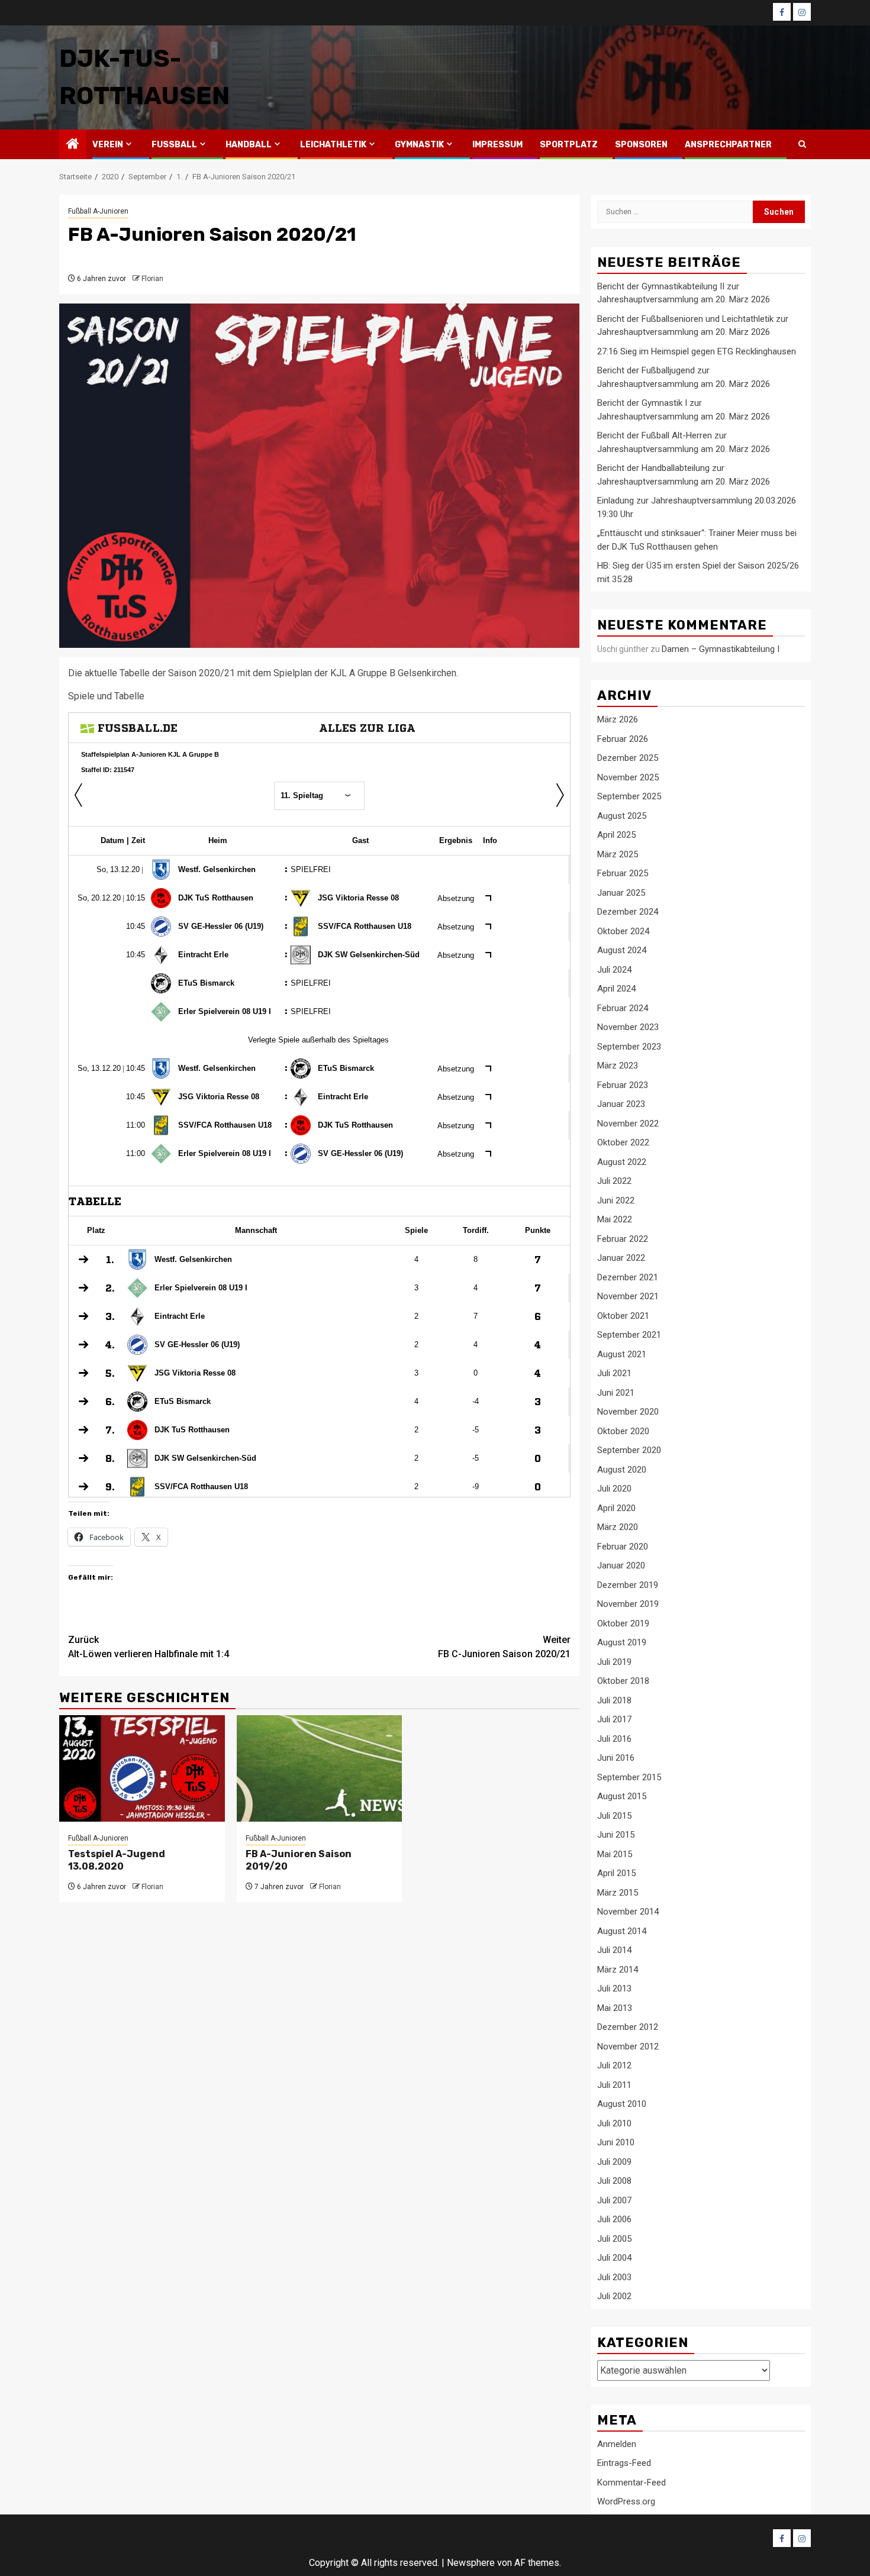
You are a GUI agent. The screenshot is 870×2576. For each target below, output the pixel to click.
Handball (249, 145)
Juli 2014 (614, 1950)
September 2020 (629, 1450)
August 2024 (622, 950)
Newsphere (471, 2563)
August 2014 (622, 1931)
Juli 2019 (614, 1662)
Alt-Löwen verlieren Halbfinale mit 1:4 (149, 1647)
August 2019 (622, 1642)
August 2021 (622, 1354)
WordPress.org (626, 2501)
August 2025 (622, 816)
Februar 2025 (623, 873)
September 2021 (629, 1335)
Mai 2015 (615, 1854)
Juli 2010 (614, 2123)
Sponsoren (641, 145)
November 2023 (628, 1027)
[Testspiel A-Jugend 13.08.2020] (142, 1768)
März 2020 (618, 1527)
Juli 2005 (614, 2239)
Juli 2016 (614, 1739)
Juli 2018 (614, 1700)
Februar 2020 (623, 1547)
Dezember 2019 (628, 1585)
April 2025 (616, 835)
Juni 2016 (616, 1758)
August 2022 (622, 1162)
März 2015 (618, 1893)
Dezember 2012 (628, 2027)
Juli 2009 (614, 2162)
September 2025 (629, 796)
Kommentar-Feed (631, 2483)
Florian (152, 279)
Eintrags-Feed (624, 2463)
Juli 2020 (614, 1489)
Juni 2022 (616, 1200)
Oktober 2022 (623, 1142)
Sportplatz (569, 145)
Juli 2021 (614, 1373)
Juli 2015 (614, 1816)
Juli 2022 (614, 1181)
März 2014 (618, 1970)
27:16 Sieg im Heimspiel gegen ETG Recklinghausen (697, 351)
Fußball (174, 145)
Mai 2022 (615, 1219)
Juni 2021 (616, 1393)
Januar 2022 (621, 1258)
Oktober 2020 (623, 1431)
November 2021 (628, 1296)
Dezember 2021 (628, 1277)
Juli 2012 (614, 2065)
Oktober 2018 (623, 1681)
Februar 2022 (623, 1239)
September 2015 (629, 1777)
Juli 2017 (614, 1719)
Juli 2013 (614, 1989)
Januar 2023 (621, 1104)
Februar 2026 (623, 739)
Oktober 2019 (623, 1623)
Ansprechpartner (728, 145)
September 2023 (629, 1047)
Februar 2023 (623, 1085)
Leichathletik (333, 145)
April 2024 (616, 989)
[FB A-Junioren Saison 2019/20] (320, 1768)
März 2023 (618, 1066)
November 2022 (628, 1124)
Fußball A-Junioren (98, 211)
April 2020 (616, 1508)
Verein (108, 145)
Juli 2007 (614, 2200)
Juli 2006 (614, 2219)
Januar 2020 (621, 1565)
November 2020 (628, 1412)
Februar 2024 (623, 1008)
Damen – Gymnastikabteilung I (721, 649)
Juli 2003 (614, 2277)
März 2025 (618, 854)
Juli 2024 (614, 970)
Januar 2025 (621, 893)
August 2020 (622, 1470)
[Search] (802, 144)
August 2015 (622, 1796)
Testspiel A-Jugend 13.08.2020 (117, 1860)
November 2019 (628, 1604)
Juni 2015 (616, 1835)
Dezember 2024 (628, 912)
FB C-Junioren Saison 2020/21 (504, 1647)
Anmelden (617, 2444)
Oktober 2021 (623, 1316)
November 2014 (628, 1912)
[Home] (73, 145)
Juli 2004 (614, 2258)
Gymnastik (419, 145)
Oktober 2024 (623, 931)
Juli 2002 (614, 2296)
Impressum (497, 145)
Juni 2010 (616, 2142)
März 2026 (618, 719)
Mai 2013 (615, 2008)
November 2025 (628, 777)
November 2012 (628, 2046)
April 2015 (616, 1873)
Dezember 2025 (628, 758)
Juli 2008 (614, 2181)
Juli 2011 (614, 2085)
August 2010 (622, 2104)
